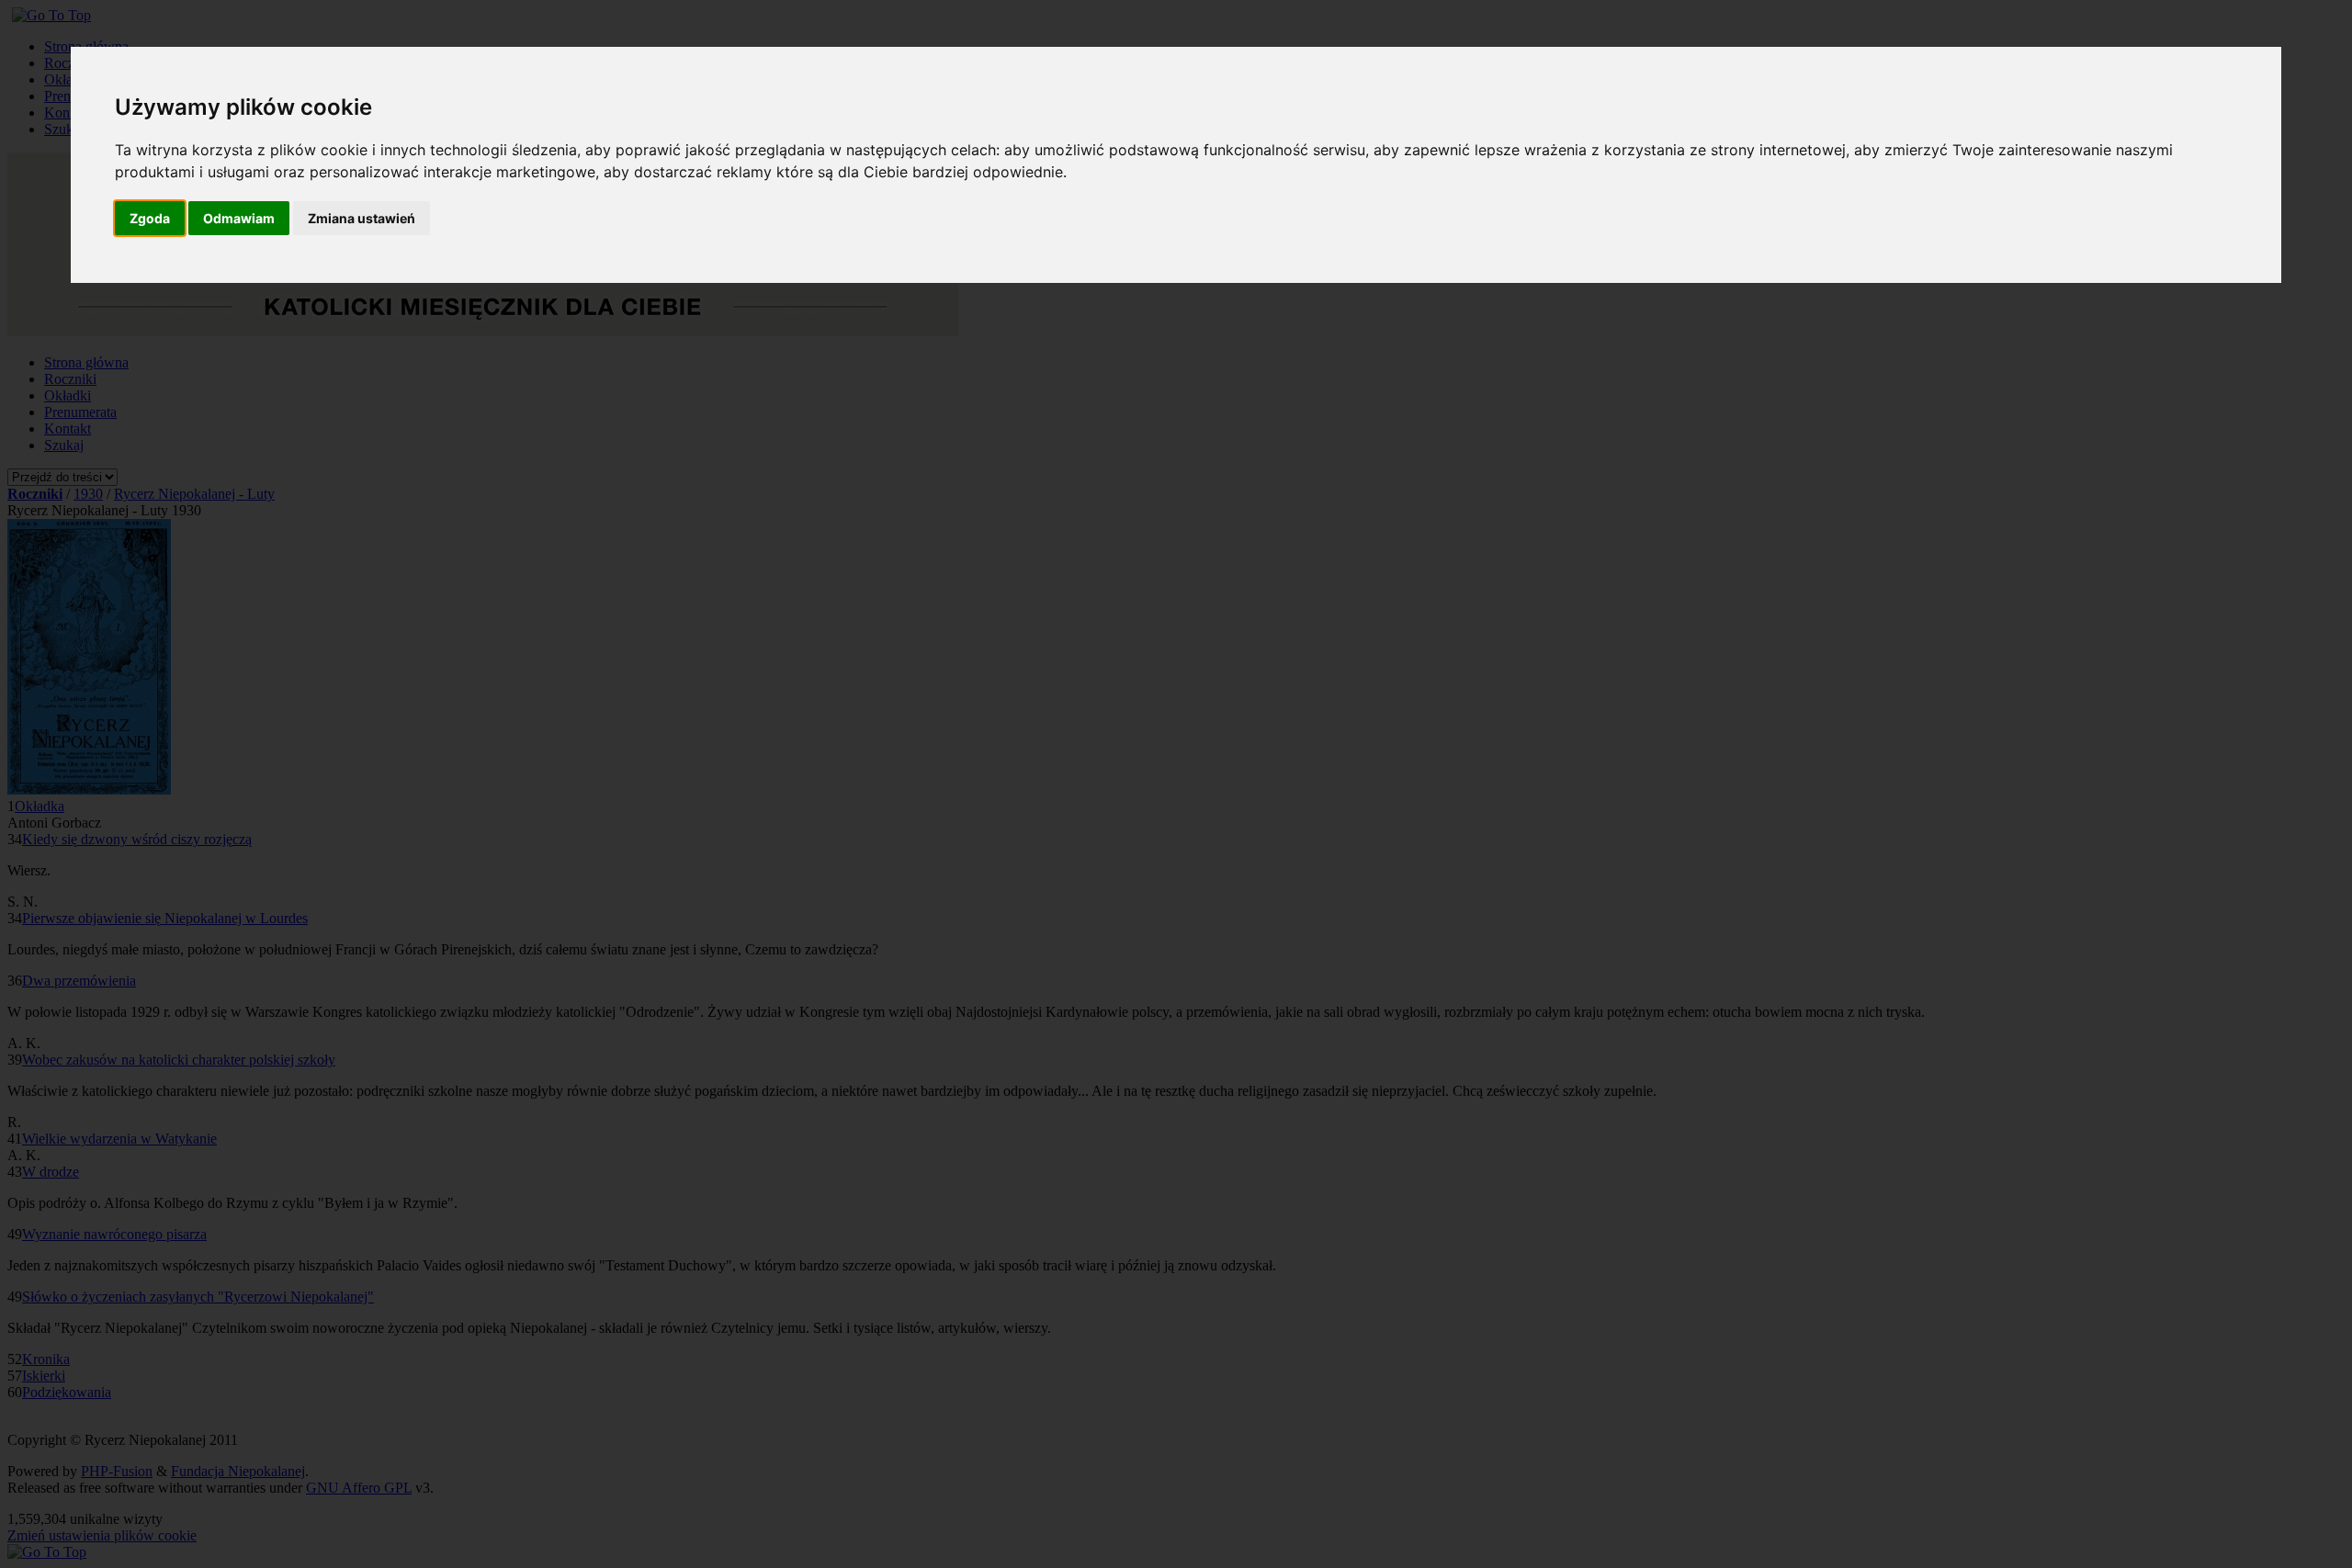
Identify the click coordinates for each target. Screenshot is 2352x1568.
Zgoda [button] (150, 218)
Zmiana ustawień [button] (362, 218)
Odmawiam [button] (239, 218)
